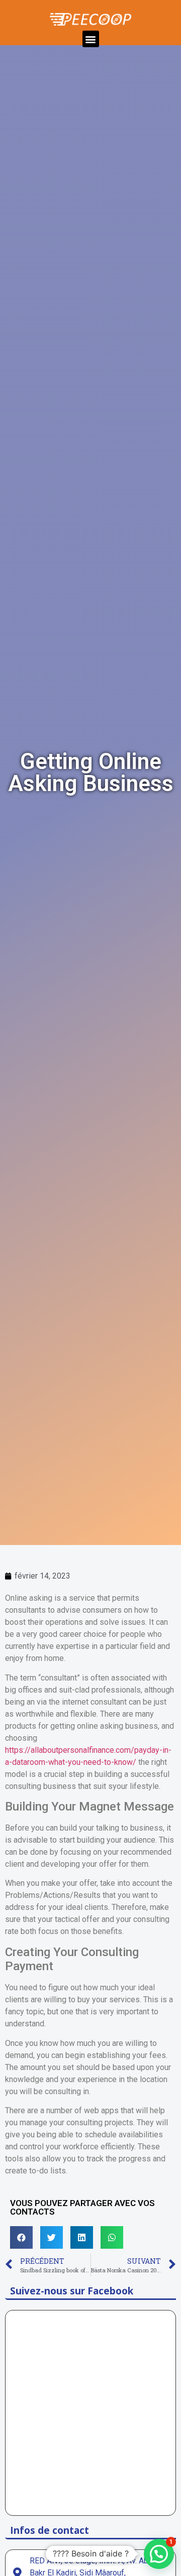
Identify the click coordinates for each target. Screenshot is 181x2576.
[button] (91, 39)
